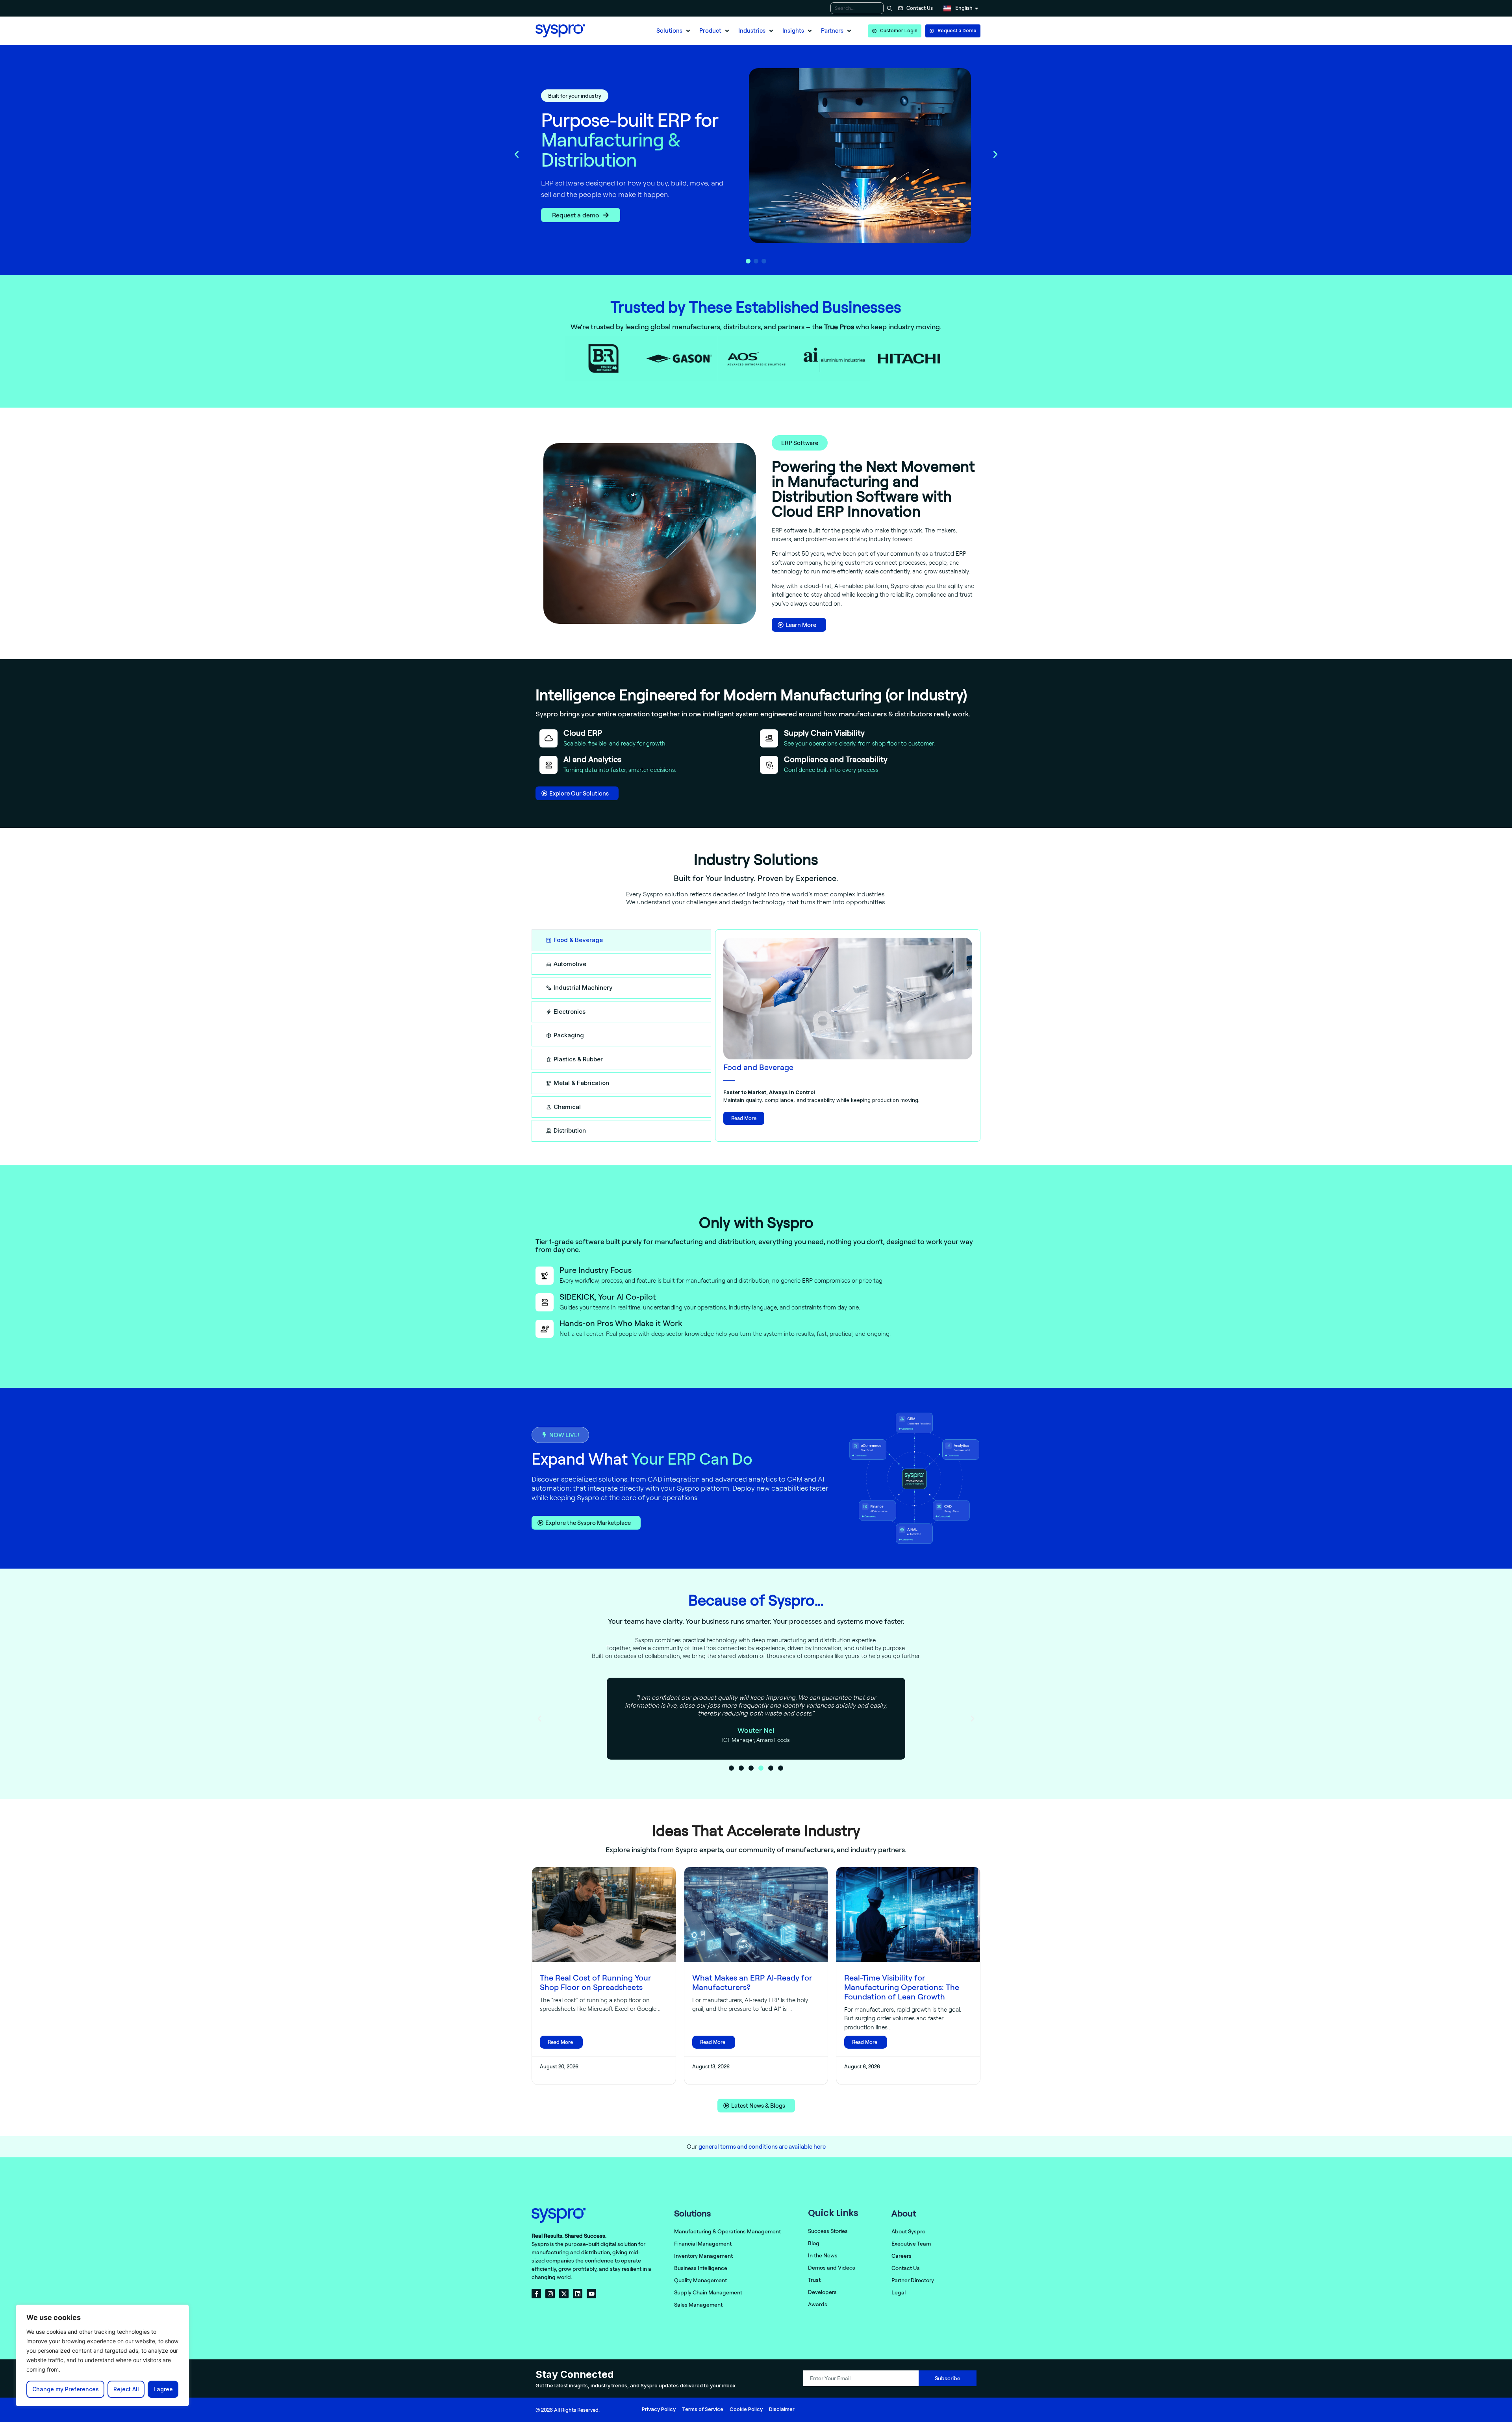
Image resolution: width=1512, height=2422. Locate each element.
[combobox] (857, 8)
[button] (674, 31)
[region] (102, 2355)
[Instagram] (550, 2294)
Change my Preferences (66, 2389)
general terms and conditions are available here (762, 2147)
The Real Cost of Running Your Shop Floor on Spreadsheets (596, 1982)
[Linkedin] (578, 2294)
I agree (163, 2389)
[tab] (621, 940)
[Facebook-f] (536, 2294)
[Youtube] (591, 2294)
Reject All (126, 2389)
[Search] (888, 8)
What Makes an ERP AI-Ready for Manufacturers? (752, 1982)
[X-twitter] (564, 2294)
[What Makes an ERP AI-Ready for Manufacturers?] (756, 1915)
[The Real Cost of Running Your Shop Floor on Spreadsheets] (604, 1915)
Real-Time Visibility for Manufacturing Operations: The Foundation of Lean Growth (902, 1987)
